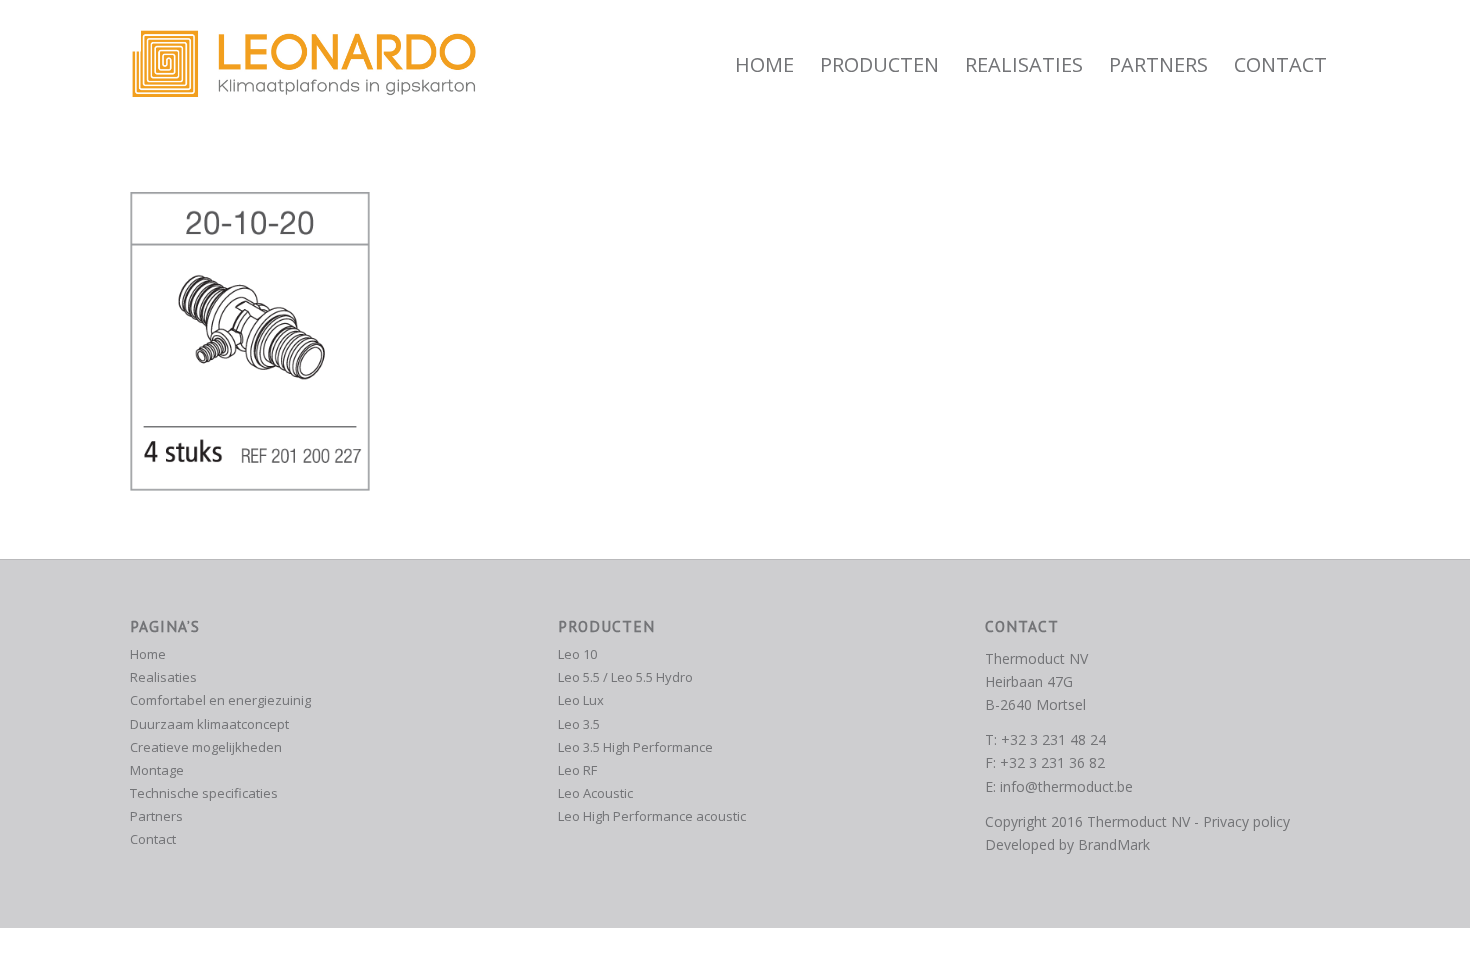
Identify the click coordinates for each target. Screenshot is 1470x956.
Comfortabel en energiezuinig (220, 700)
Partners (156, 816)
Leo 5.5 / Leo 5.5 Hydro (625, 677)
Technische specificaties (204, 793)
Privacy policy (1246, 821)
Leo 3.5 (579, 724)
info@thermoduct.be (1066, 786)
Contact (153, 839)
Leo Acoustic (595, 793)
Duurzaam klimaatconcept (209, 724)
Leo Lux (581, 700)
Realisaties (163, 677)
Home (148, 654)
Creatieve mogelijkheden (206, 747)
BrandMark (1114, 844)
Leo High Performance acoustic (652, 816)
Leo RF (577, 770)
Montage (157, 770)
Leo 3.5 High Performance (635, 747)
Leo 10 (577, 654)
